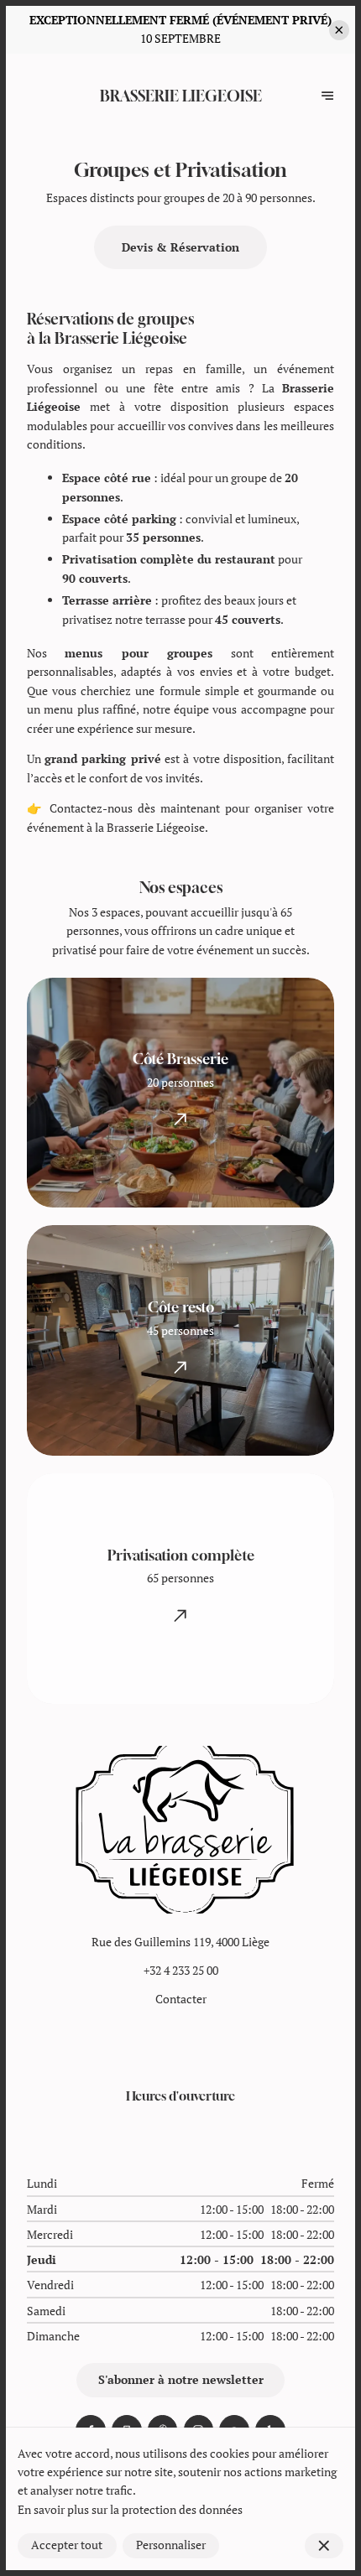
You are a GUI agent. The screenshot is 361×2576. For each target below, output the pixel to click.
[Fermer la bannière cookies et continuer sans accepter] (324, 2546)
